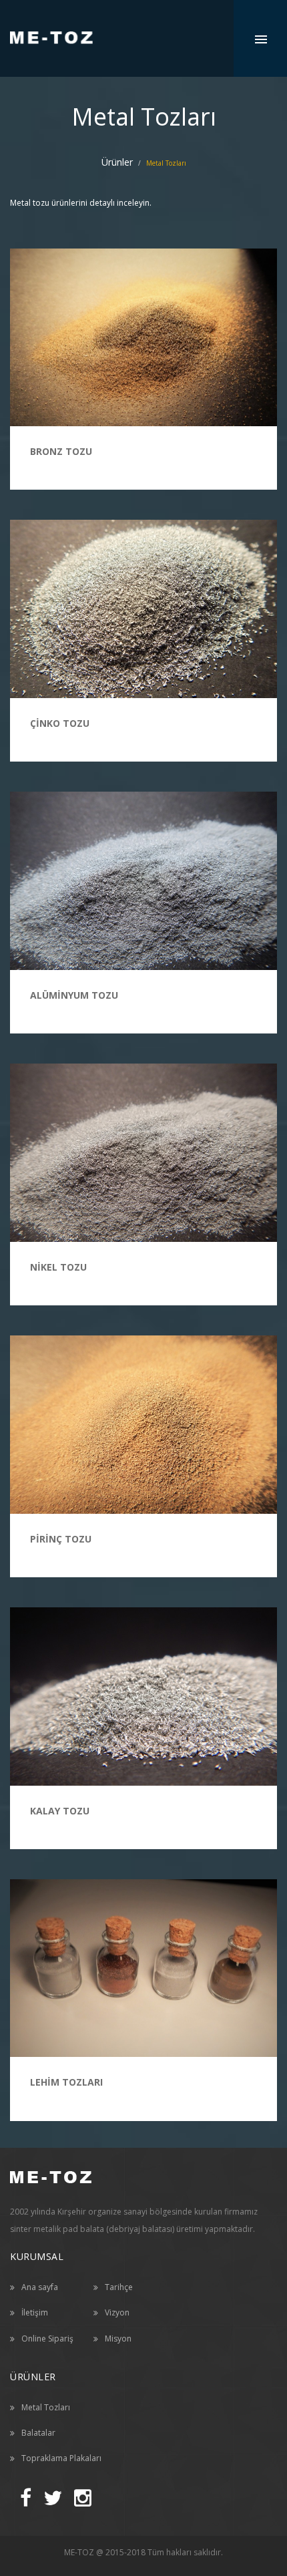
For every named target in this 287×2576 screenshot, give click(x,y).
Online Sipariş (47, 2339)
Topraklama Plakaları (61, 2458)
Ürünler (117, 162)
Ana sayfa (40, 2287)
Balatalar (38, 2433)
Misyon (118, 2339)
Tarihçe (119, 2287)
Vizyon (117, 2312)
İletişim (35, 2312)
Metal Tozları (46, 2407)
